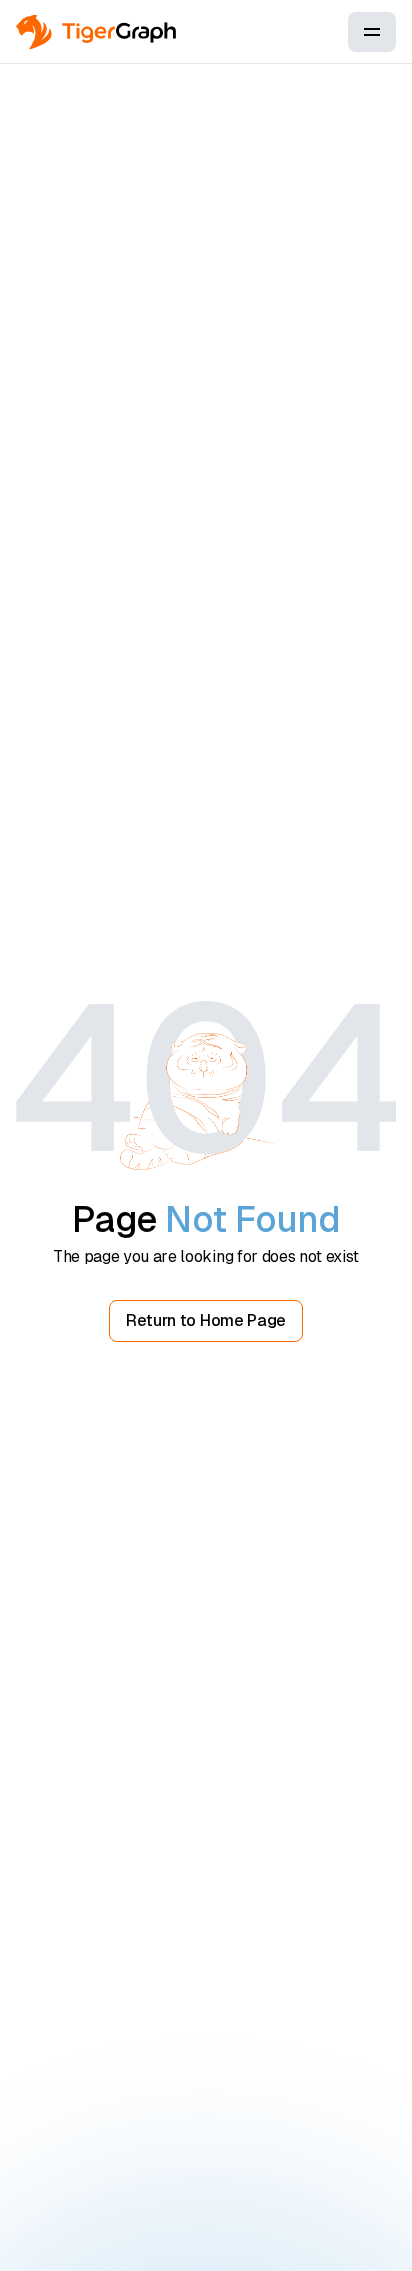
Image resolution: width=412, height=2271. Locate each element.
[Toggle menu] (372, 32)
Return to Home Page (206, 1320)
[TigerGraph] (96, 32)
